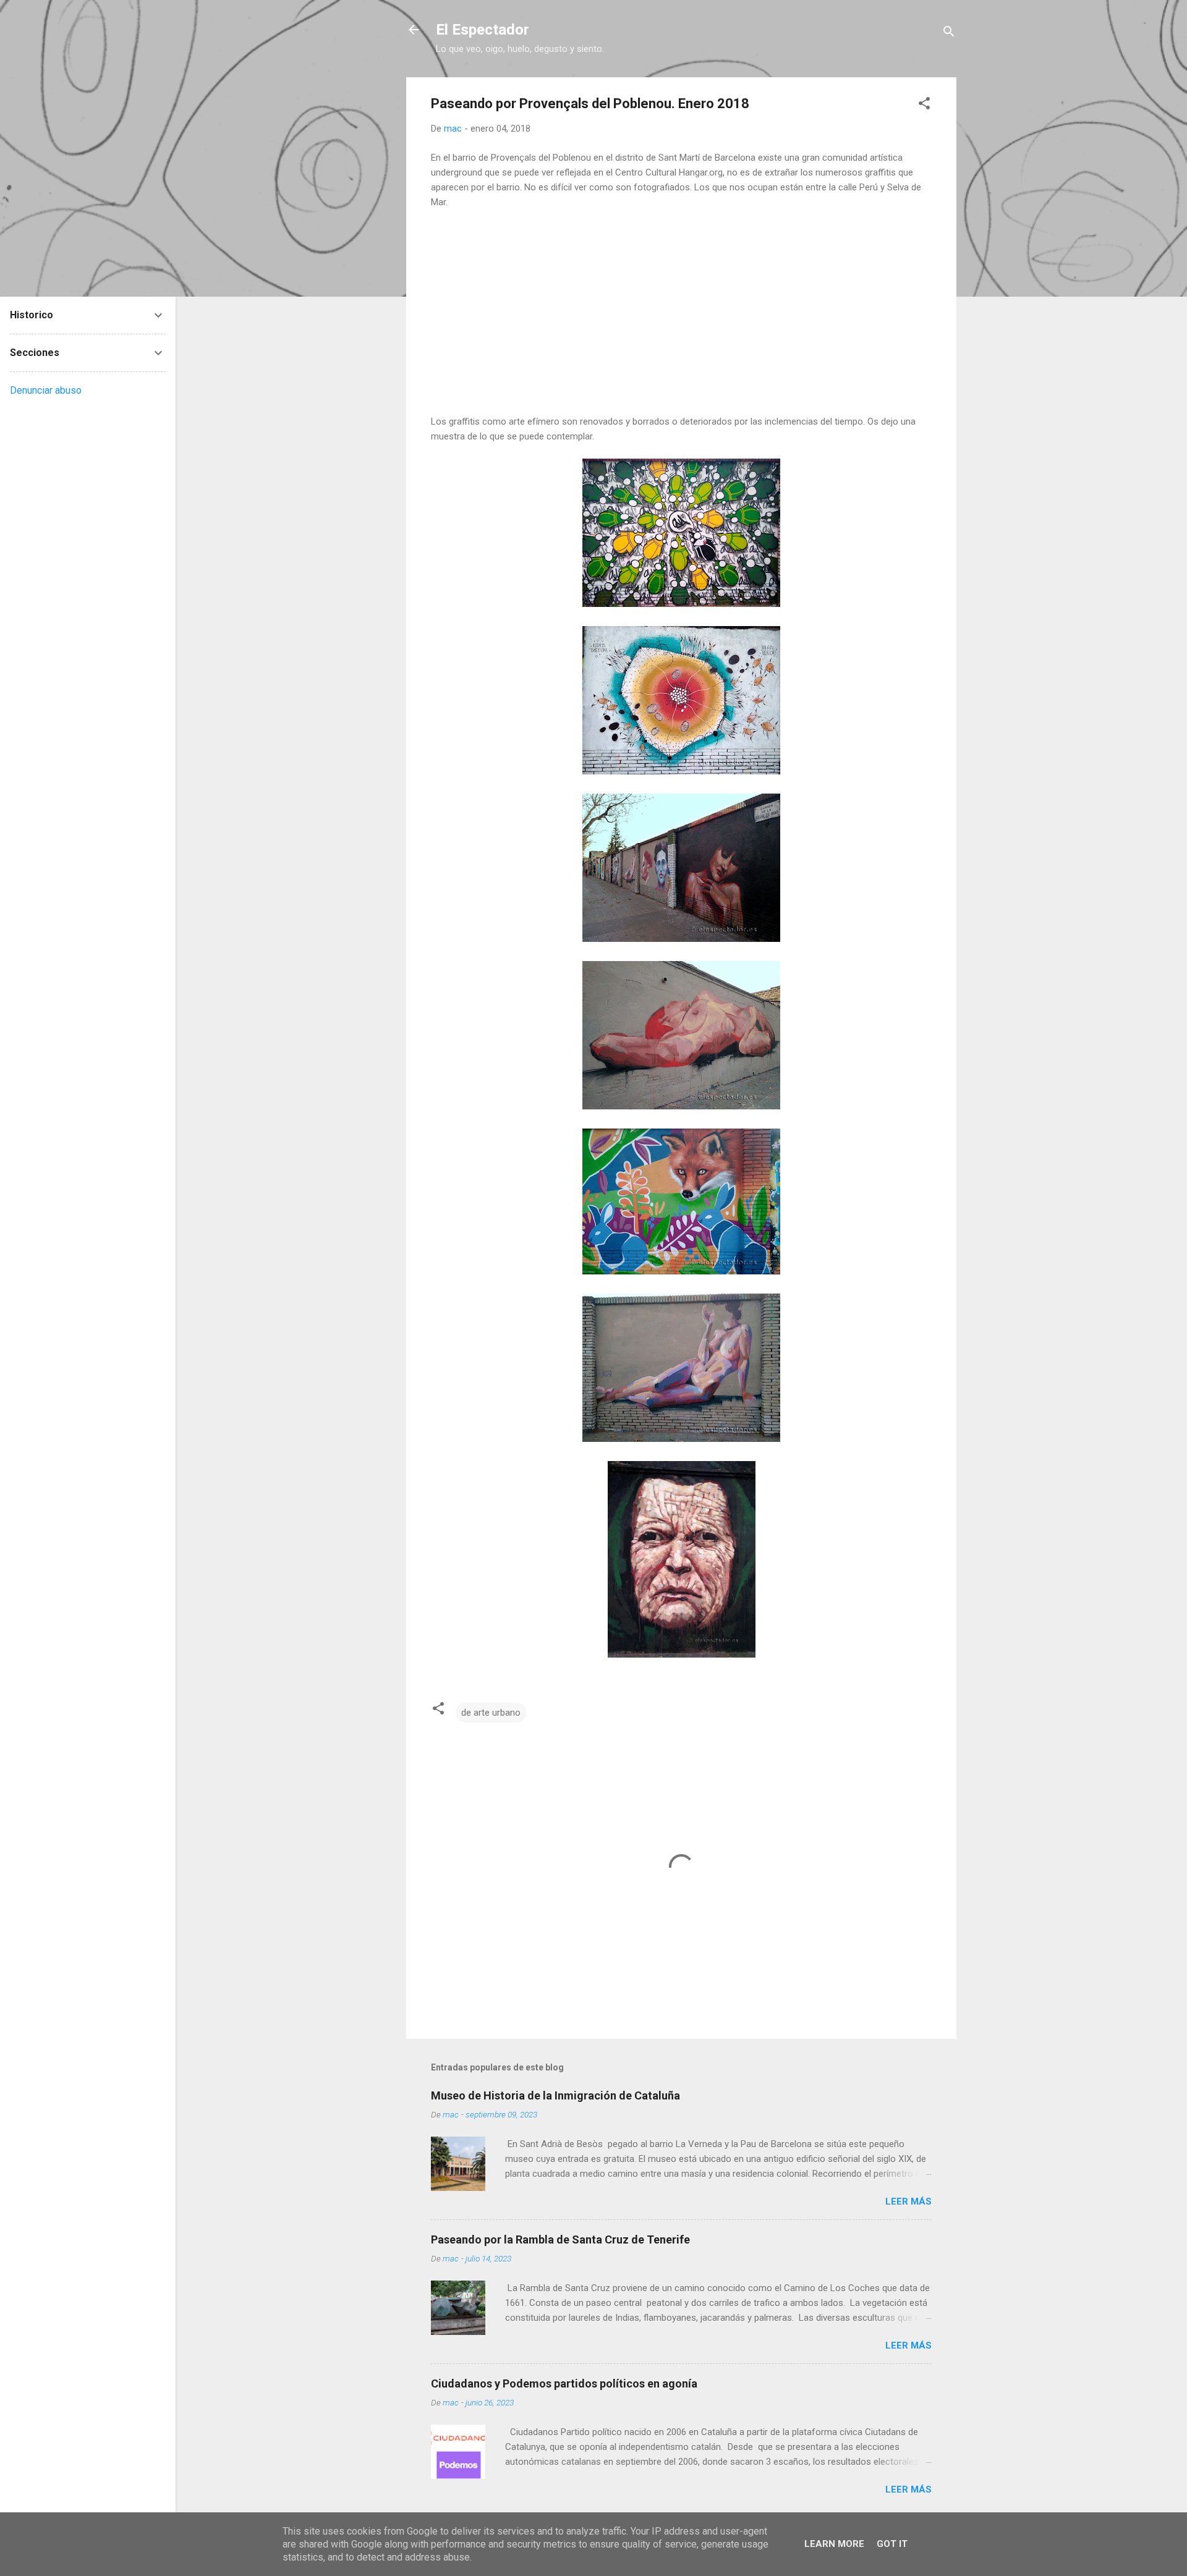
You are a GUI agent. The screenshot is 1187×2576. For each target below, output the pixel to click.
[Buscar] (949, 34)
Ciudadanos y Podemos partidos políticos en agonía (564, 2383)
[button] (924, 105)
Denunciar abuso (46, 390)
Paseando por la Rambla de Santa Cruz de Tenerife (560, 2239)
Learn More (834, 2544)
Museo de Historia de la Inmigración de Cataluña (555, 2095)
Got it (892, 2544)
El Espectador (483, 30)
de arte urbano (491, 1713)
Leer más (908, 2201)
